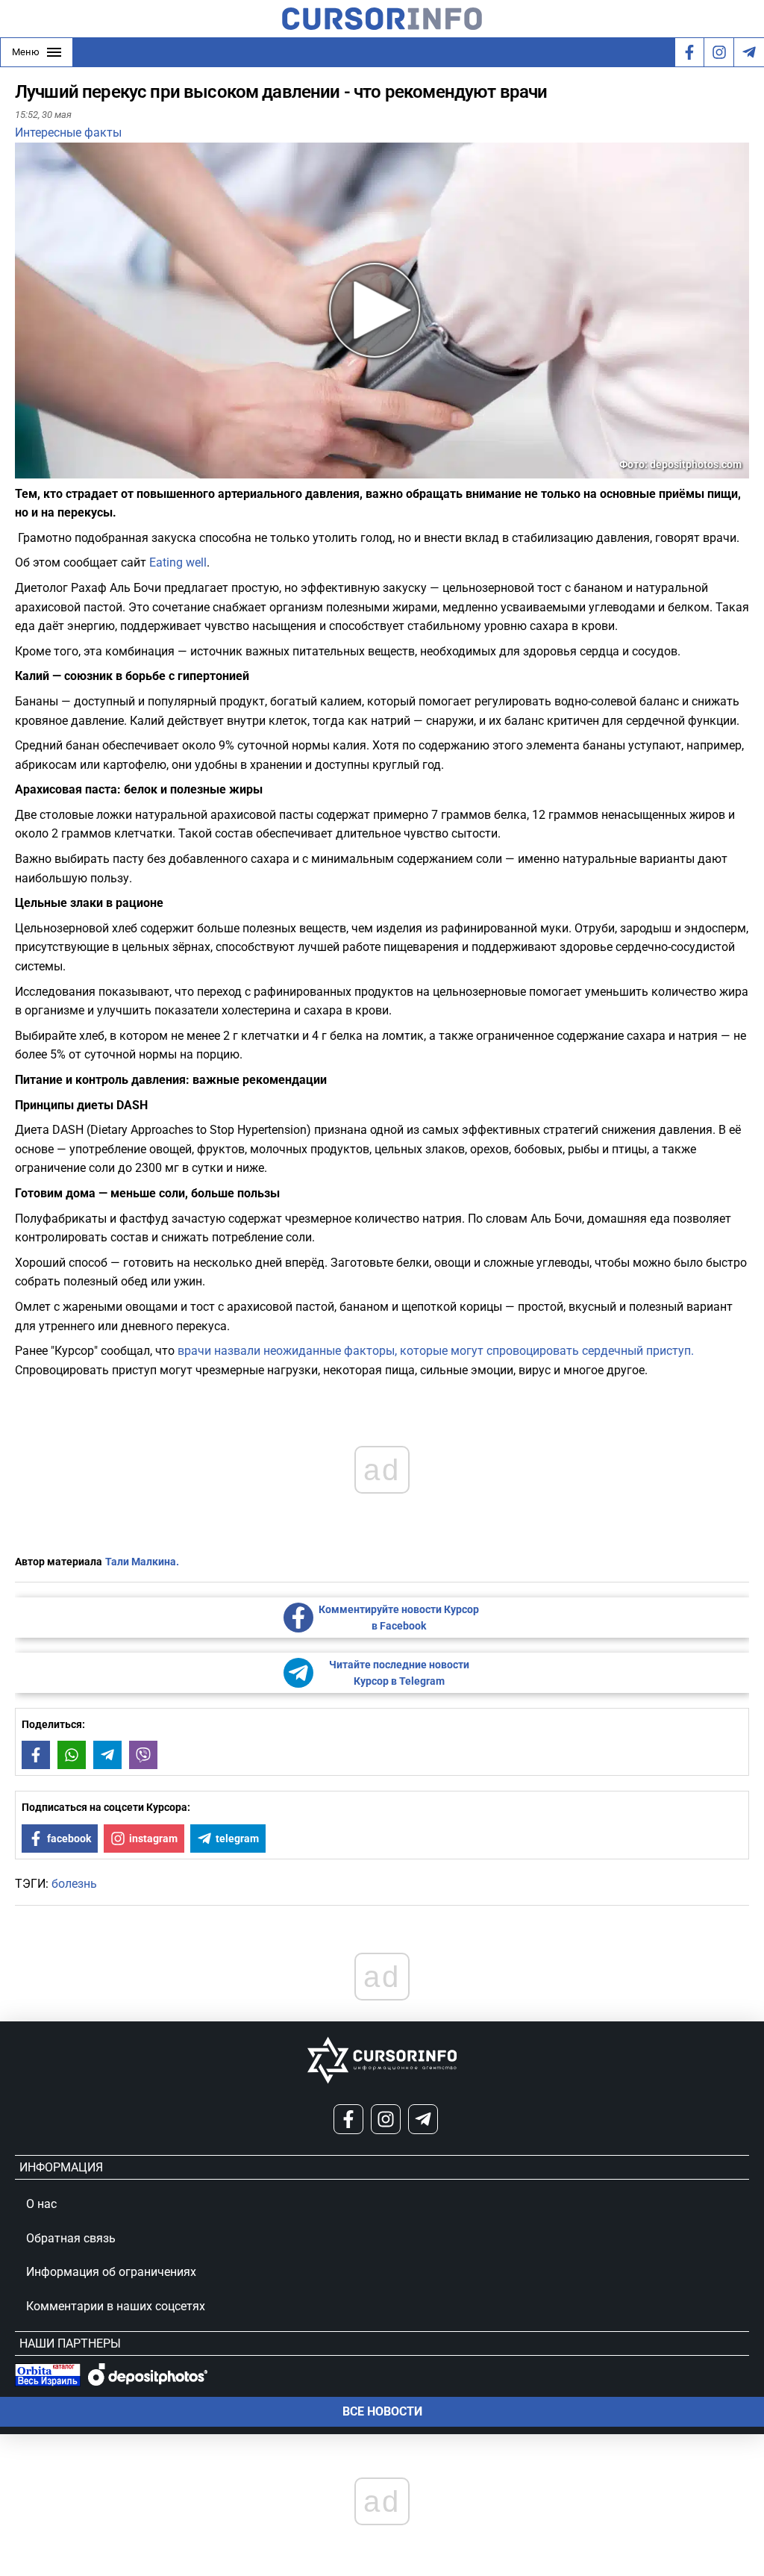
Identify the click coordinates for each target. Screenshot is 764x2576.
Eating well (178, 562)
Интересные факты (68, 132)
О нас (41, 2204)
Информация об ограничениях (111, 2272)
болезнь (74, 1884)
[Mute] (48, 469)
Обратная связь (71, 2238)
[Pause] (28, 469)
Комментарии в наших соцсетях (116, 2306)
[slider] (85, 473)
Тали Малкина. (142, 1562)
